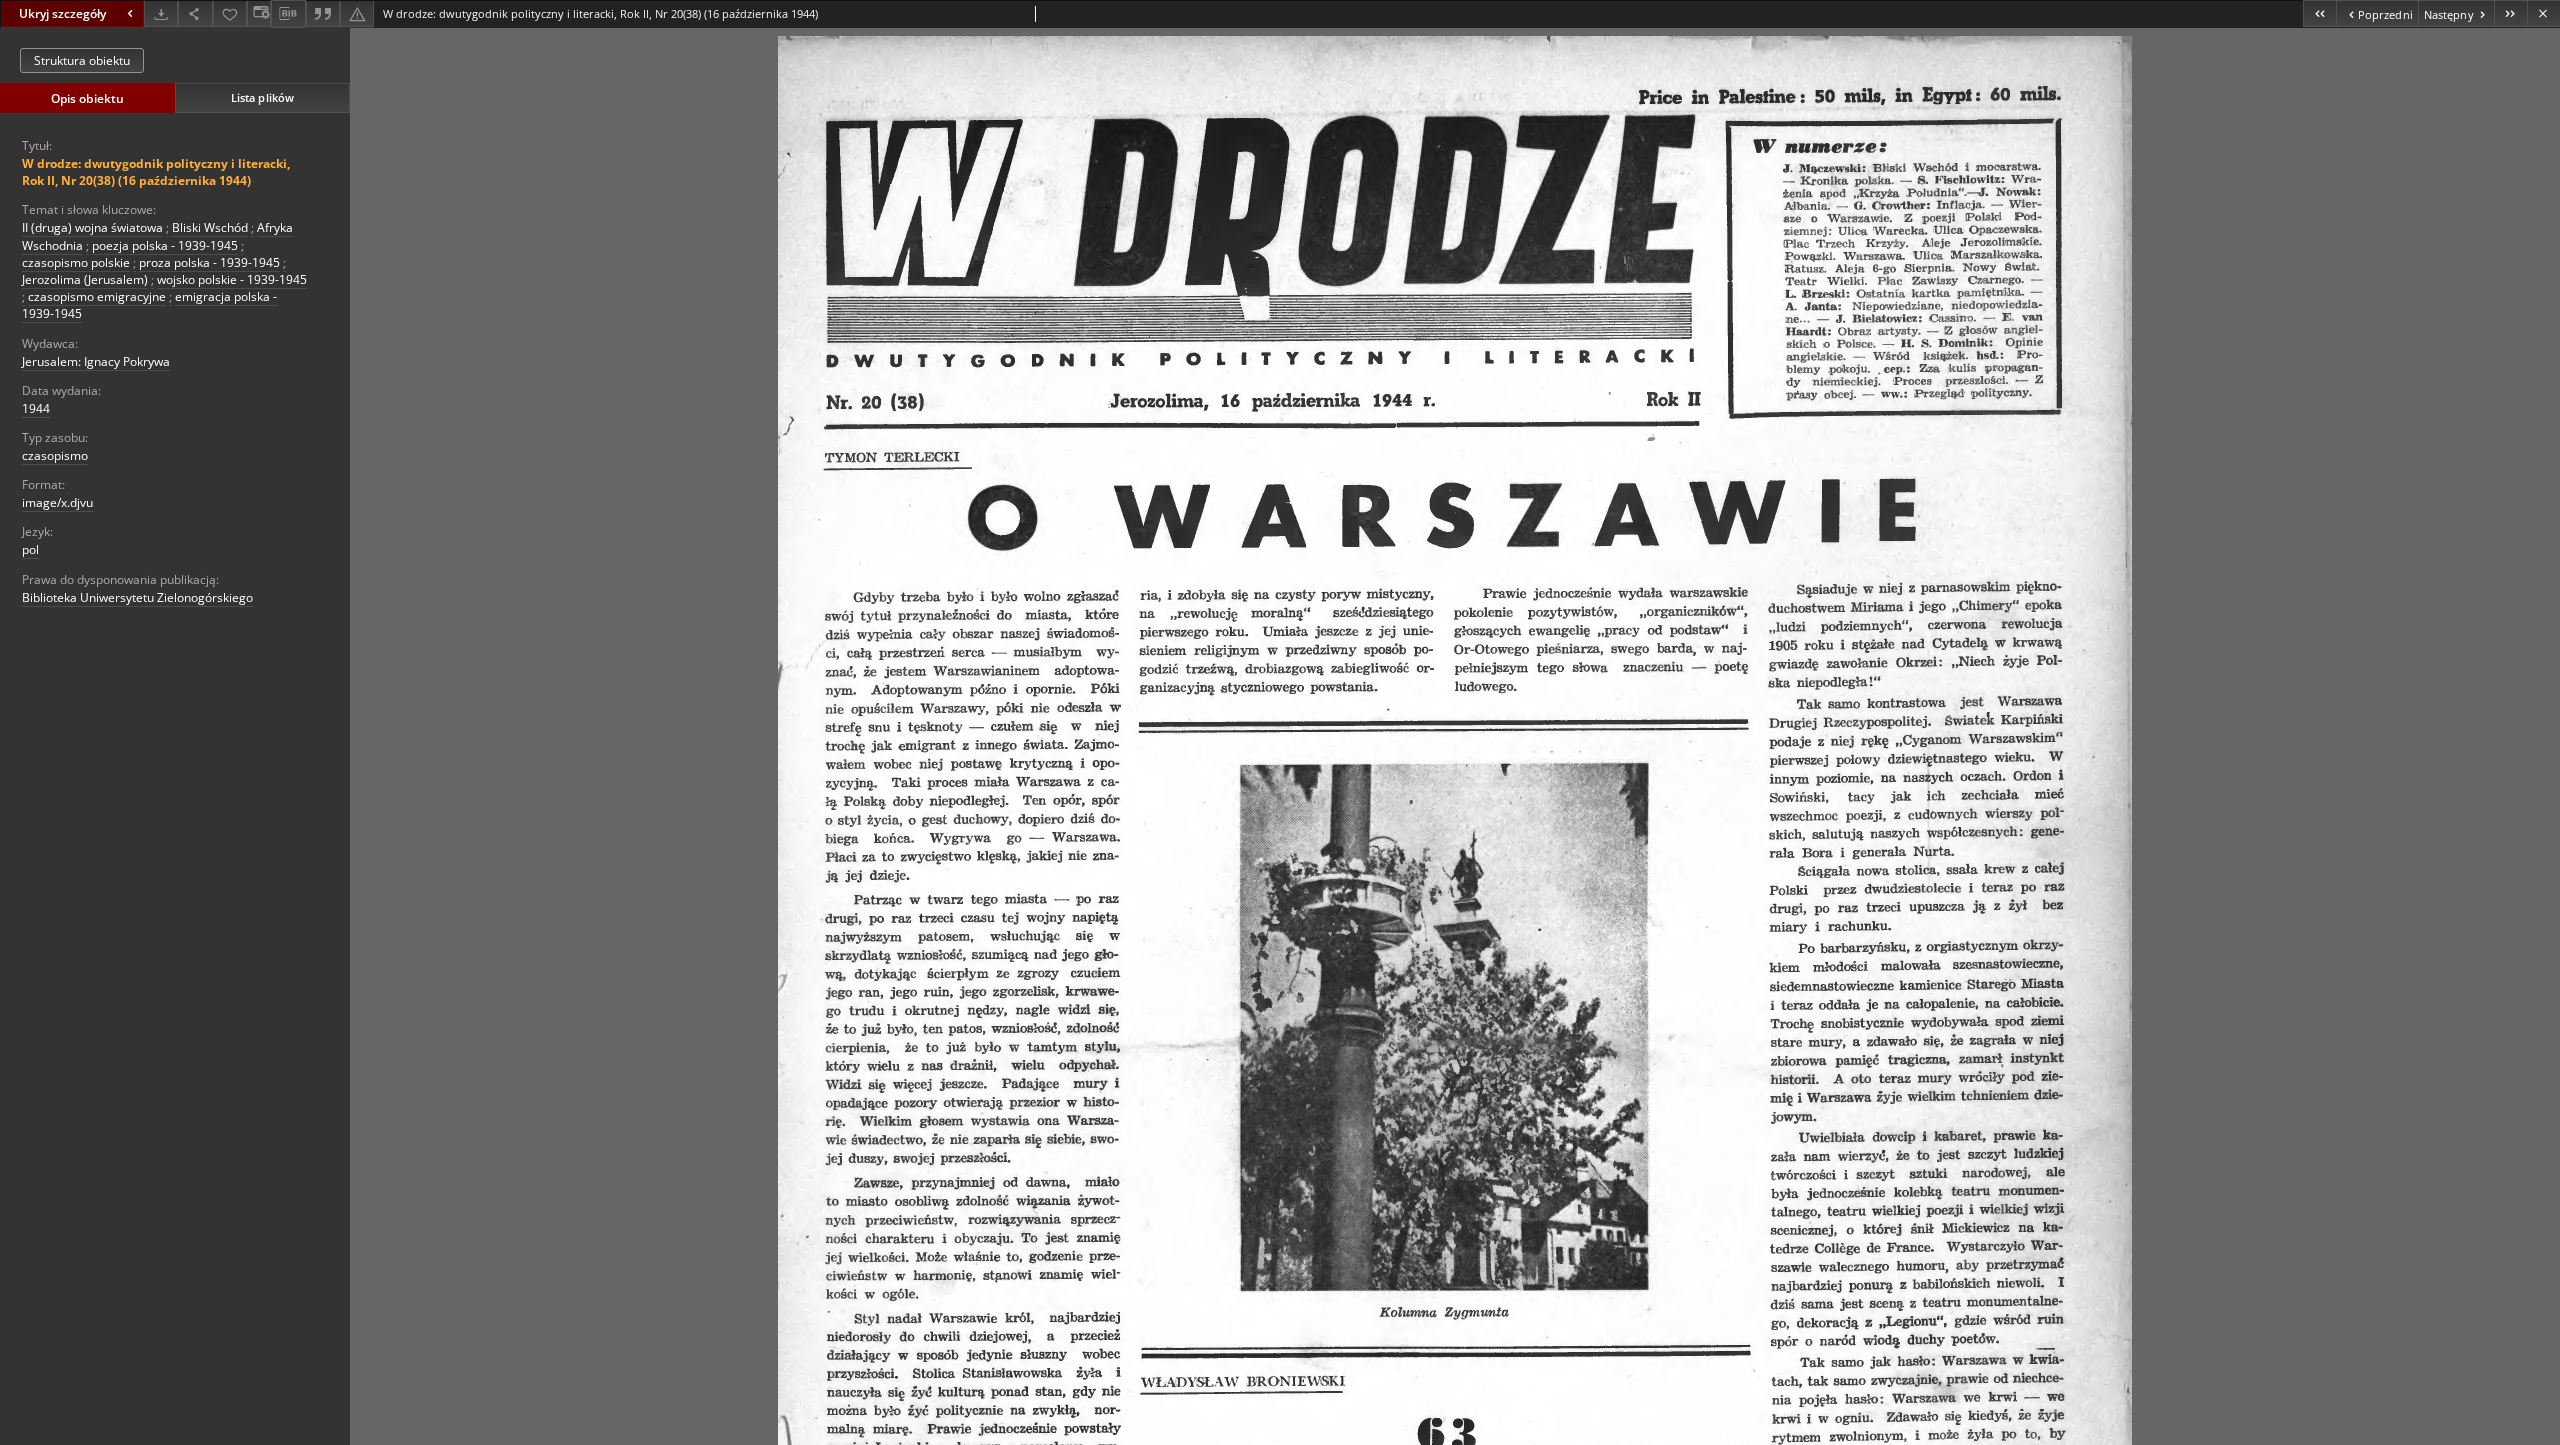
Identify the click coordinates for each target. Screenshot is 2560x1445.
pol (30, 549)
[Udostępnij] (195, 13)
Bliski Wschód (210, 227)
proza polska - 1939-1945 (209, 262)
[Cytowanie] (323, 13)
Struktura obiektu (82, 60)
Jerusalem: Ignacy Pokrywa (96, 361)
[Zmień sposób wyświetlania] (259, 13)
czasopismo (55, 455)
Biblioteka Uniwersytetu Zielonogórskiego (137, 597)
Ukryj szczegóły (62, 13)
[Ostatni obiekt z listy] (2510, 13)
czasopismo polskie (76, 262)
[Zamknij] (2543, 13)
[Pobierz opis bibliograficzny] (288, 14)
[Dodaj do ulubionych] (230, 13)
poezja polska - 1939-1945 (165, 245)
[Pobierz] (161, 13)
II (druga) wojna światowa (92, 227)
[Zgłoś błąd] (357, 13)
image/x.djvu (57, 502)
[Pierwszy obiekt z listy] (2319, 13)
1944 (36, 408)
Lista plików (262, 97)
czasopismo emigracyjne (97, 296)
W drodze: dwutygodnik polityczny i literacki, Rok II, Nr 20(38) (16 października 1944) (156, 172)
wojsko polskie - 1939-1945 (232, 279)
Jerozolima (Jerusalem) (85, 279)
